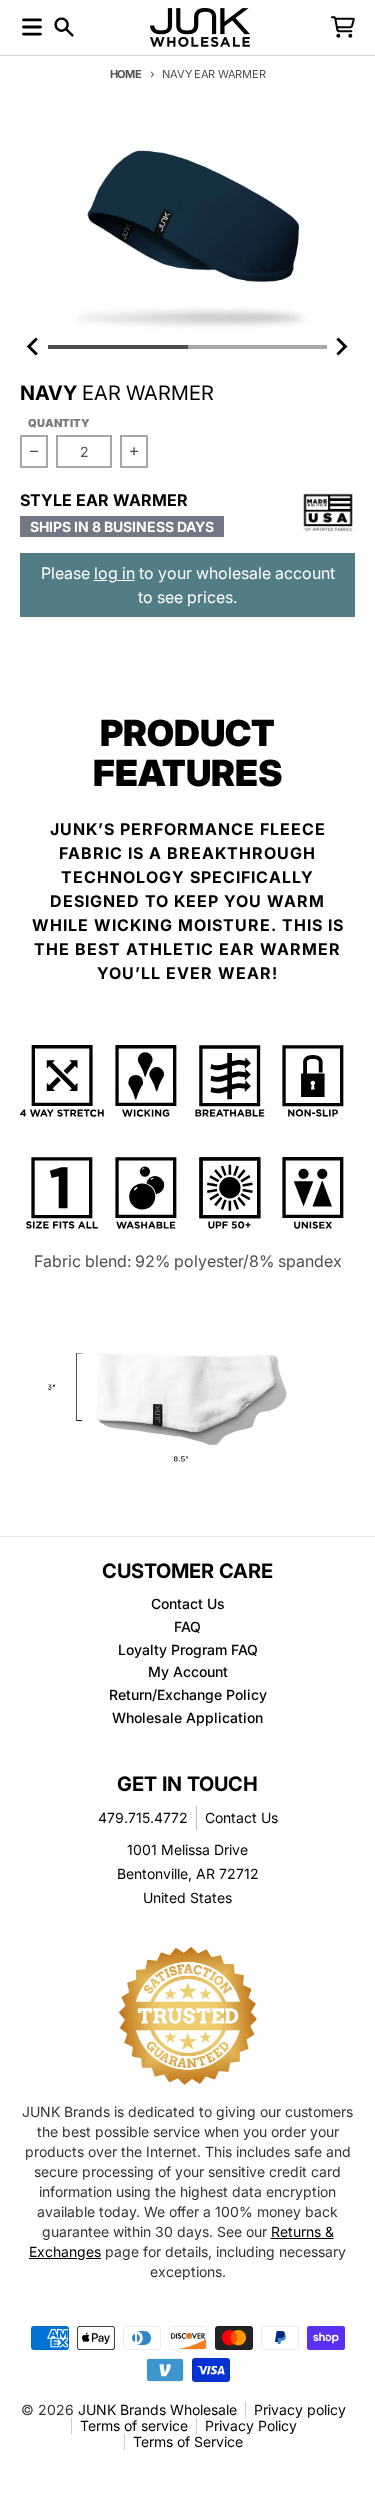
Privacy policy (300, 2409)
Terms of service (134, 2425)
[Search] (64, 27)
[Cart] (343, 27)
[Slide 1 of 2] (187, 228)
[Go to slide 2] (258, 347)
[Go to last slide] (34, 347)
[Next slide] (341, 347)
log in (114, 573)
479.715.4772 (143, 1817)
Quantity (59, 423)
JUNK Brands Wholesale (157, 2409)
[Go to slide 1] (118, 347)
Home (126, 74)
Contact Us (241, 1817)
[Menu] (32, 27)
